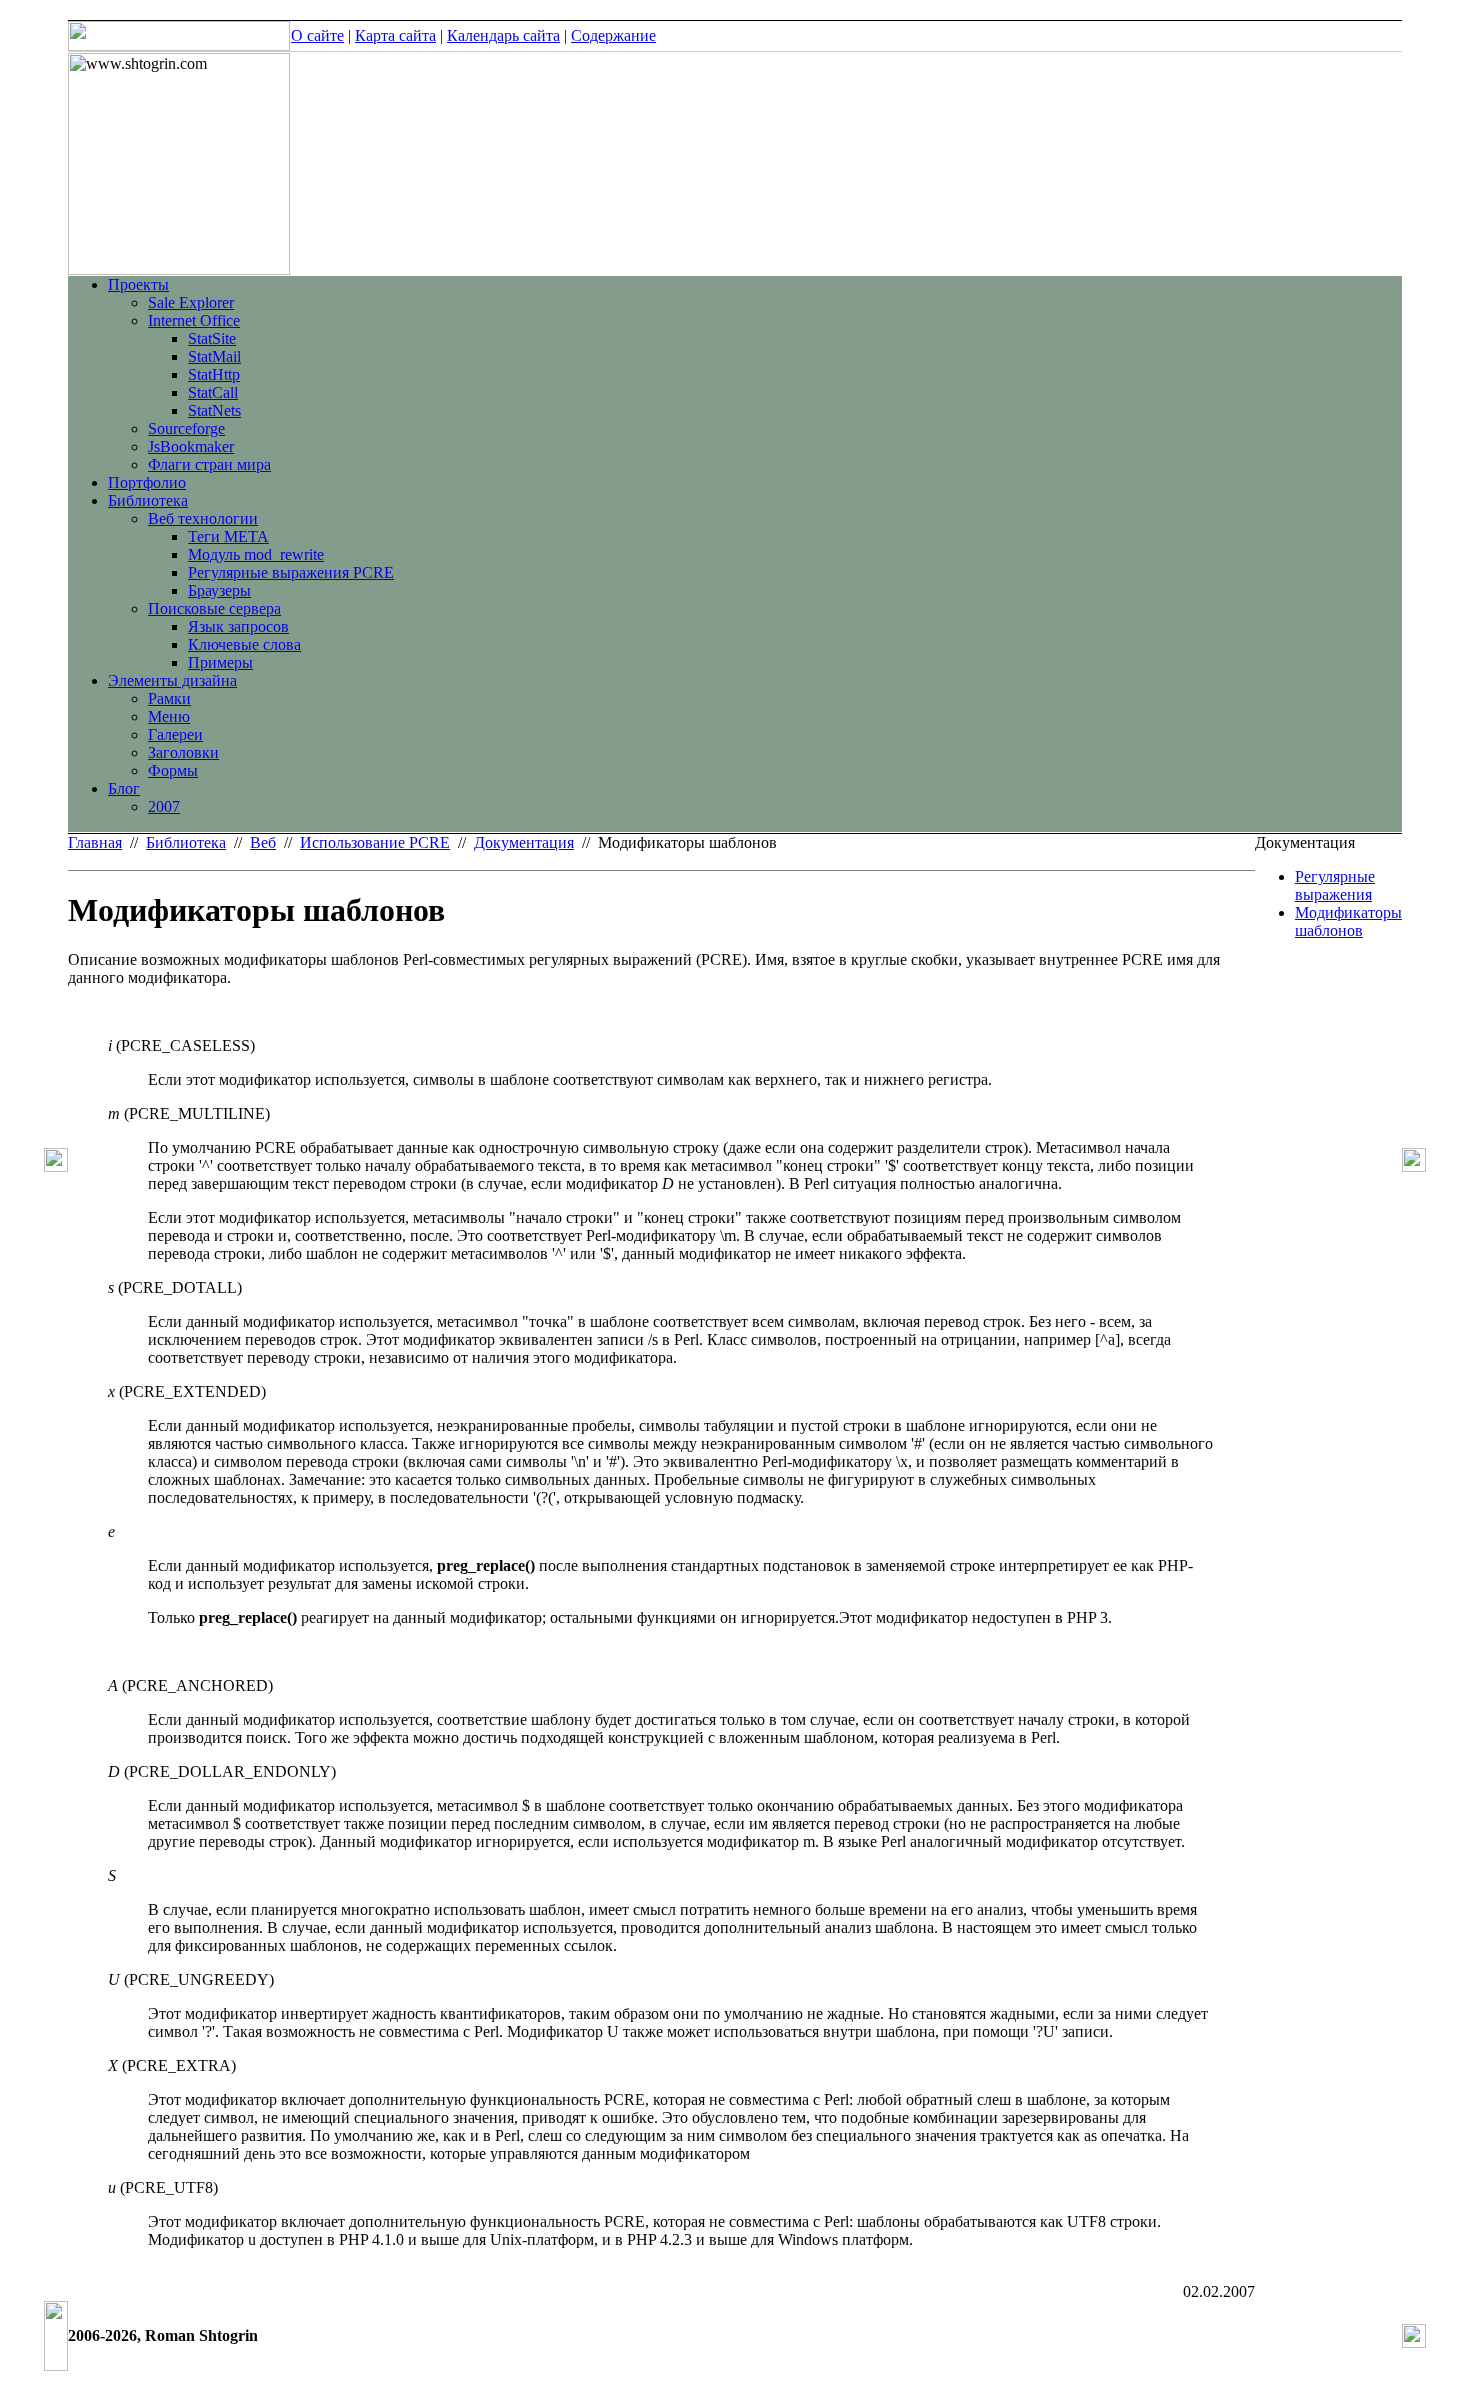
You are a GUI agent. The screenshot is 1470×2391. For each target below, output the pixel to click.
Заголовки (183, 752)
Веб (263, 842)
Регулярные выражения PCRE (291, 572)
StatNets (214, 410)
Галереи (175, 734)
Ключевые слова (244, 644)
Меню (169, 716)
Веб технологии (203, 518)
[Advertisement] (1328, 1112)
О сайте (317, 35)
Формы (173, 770)
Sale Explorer (191, 302)
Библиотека (148, 500)
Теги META (228, 536)
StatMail (214, 356)
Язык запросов (238, 626)
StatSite (212, 338)
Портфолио (147, 482)
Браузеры (219, 590)
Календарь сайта (503, 35)
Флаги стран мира (209, 464)
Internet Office (194, 320)
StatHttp (214, 374)
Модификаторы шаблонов (1348, 921)
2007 (164, 806)
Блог (124, 788)
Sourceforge (186, 428)
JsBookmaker (191, 446)
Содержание (613, 35)
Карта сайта (395, 35)
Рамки (169, 698)
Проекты (138, 284)
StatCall (213, 392)
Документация (524, 842)
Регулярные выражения (1335, 885)
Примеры (220, 662)
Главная (95, 842)
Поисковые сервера (214, 608)
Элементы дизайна (172, 680)
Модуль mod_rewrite (256, 554)
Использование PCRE (375, 842)
